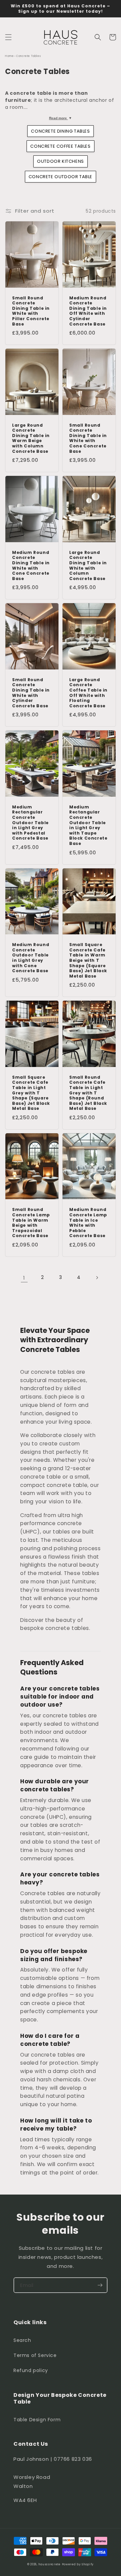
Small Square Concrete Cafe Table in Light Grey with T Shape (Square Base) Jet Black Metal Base (31, 1093)
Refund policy (31, 2370)
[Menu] (8, 37)
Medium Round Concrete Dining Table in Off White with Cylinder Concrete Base (88, 311)
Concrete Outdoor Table (61, 177)
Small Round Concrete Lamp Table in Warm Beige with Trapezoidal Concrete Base (31, 1223)
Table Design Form (37, 2420)
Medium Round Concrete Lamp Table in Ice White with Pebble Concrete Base (88, 1223)
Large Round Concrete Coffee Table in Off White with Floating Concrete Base (88, 693)
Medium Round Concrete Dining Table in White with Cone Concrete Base (31, 566)
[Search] (98, 37)
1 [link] (24, 1278)
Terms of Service (35, 2355)
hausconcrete (49, 2564)
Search (22, 2340)
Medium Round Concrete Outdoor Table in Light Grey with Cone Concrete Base (31, 958)
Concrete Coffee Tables (60, 146)
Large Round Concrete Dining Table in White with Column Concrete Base (88, 566)
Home (9, 56)
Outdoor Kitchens (61, 161)
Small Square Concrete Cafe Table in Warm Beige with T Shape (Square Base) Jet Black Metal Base (88, 960)
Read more (61, 118)
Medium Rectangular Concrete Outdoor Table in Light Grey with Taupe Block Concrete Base (88, 825)
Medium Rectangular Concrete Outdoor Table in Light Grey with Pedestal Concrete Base (30, 823)
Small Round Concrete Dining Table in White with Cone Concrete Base (88, 438)
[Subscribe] (100, 2285)
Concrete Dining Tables (60, 131)
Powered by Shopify (78, 2564)
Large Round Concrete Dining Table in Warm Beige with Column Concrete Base (31, 438)
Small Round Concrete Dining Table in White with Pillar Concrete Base (31, 311)
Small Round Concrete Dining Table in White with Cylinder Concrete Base (31, 693)
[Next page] (97, 1278)
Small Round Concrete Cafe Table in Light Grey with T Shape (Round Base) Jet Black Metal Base (88, 1093)
